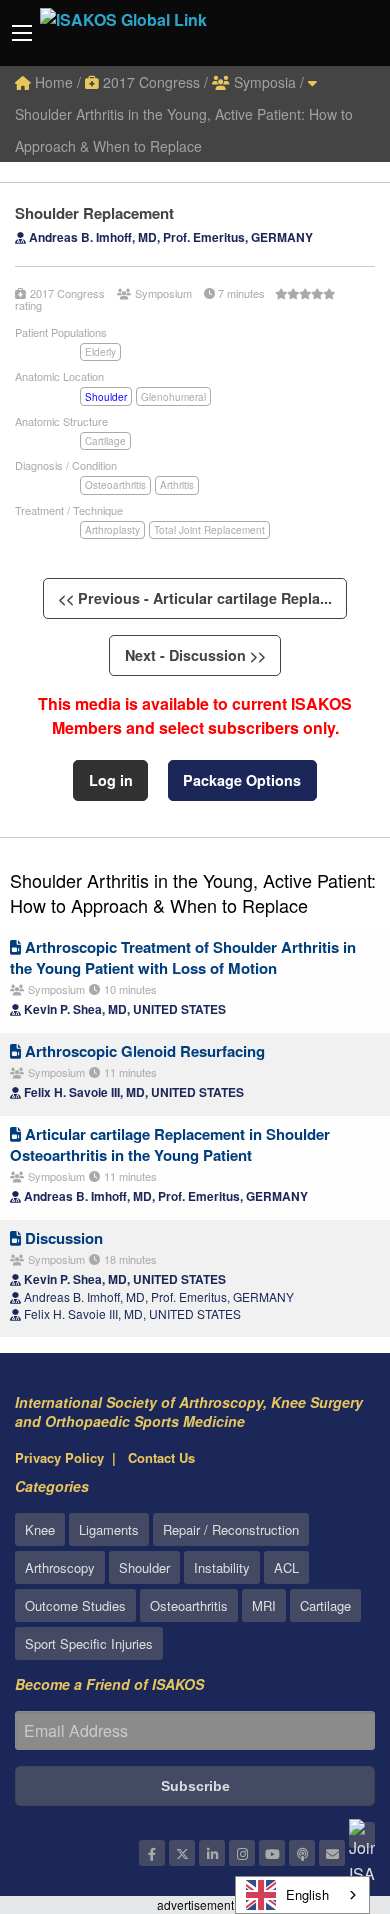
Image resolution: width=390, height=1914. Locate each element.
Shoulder (106, 397)
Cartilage (105, 441)
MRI (264, 1605)
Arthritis (177, 485)
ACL (286, 1567)
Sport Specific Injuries (89, 1643)
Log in (111, 780)
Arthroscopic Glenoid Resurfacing (143, 1051)
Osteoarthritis (115, 485)
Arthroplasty (112, 530)
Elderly (100, 352)
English (307, 1894)
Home (52, 82)
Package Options (242, 780)
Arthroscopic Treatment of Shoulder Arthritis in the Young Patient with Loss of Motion (183, 957)
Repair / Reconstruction (231, 1529)
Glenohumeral (173, 397)
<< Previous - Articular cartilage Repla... (195, 598)
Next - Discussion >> (195, 655)
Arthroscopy (60, 1567)
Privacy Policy (59, 1457)
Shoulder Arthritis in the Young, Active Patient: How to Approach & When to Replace (184, 130)
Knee (40, 1529)
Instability (222, 1567)
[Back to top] (325, 1789)
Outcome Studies (75, 1605)
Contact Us (161, 1457)
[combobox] (302, 1895)
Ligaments (109, 1529)
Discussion (62, 1238)
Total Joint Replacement (209, 530)
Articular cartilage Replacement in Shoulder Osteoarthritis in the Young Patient (170, 1144)
